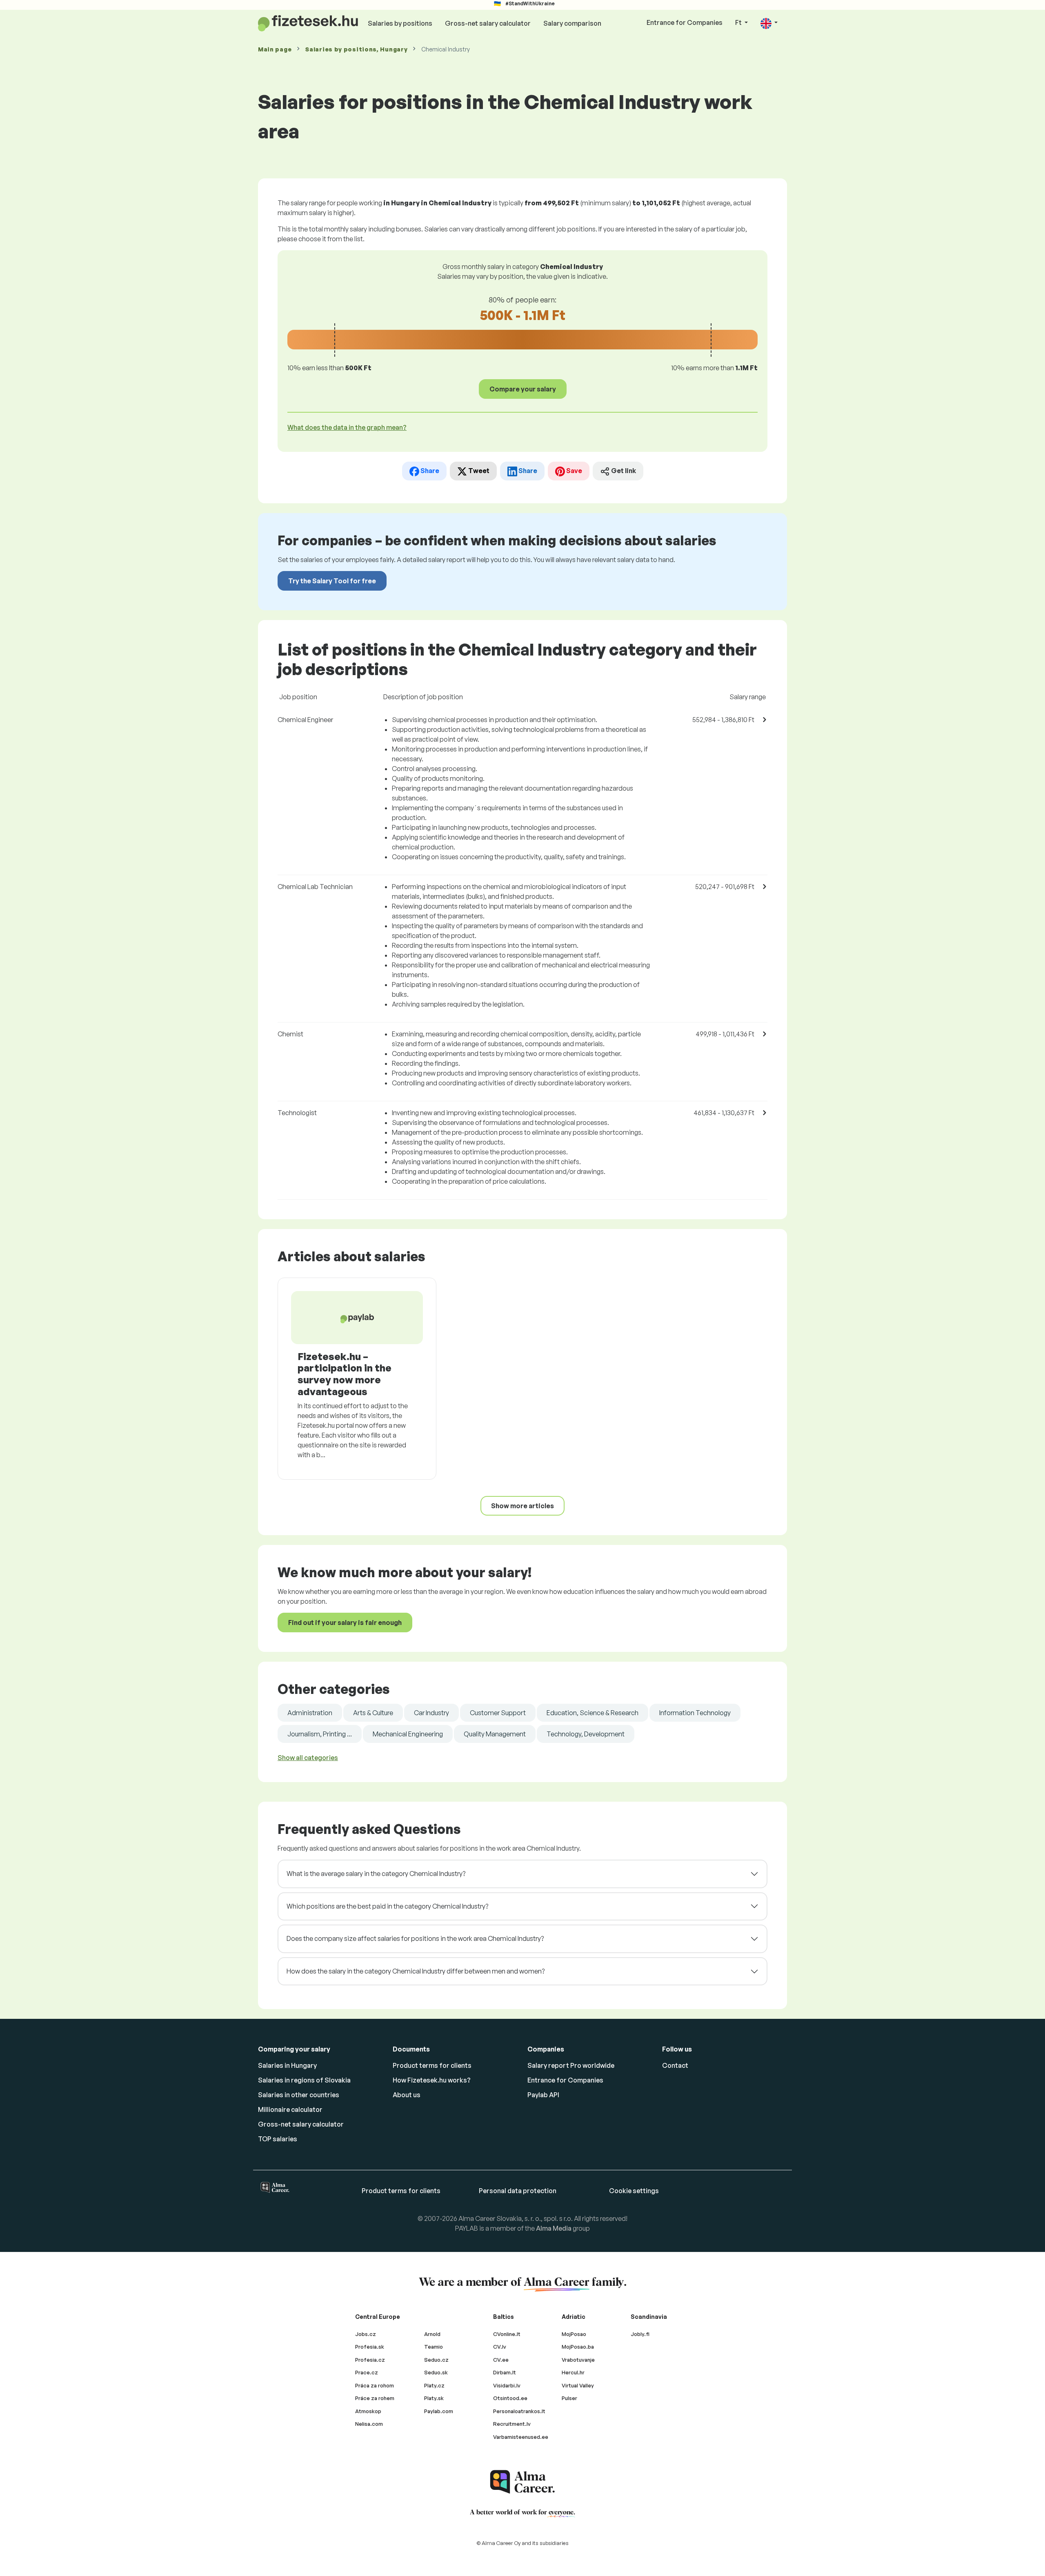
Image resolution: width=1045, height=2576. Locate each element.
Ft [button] (739, 22)
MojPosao (574, 2334)
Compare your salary (523, 389)
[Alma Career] (522, 2482)
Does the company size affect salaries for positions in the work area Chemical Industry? (415, 1938)
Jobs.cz (366, 2334)
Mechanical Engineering (408, 1734)
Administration (310, 1713)
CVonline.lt (507, 2334)
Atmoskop (368, 2411)
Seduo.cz (436, 2360)
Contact (675, 2065)
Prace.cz (367, 2372)
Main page (275, 49)
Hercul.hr (573, 2372)
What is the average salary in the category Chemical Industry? (376, 1874)
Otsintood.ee (510, 2398)
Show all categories (308, 1758)
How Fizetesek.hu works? (432, 2080)
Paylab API (543, 2095)
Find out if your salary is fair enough (345, 1623)
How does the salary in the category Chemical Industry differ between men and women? (416, 1971)
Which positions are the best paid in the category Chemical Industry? (387, 1906)
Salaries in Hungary (287, 2065)
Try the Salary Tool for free (332, 581)
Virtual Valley (578, 2385)
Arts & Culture (373, 1713)
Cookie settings (634, 2191)
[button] (769, 23)
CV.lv (500, 2347)
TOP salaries (278, 2139)
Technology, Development (586, 1734)
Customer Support (498, 1713)
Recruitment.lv (512, 2424)
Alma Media (554, 2228)
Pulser (569, 2398)
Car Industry (431, 1713)
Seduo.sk (436, 2372)
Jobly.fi (640, 2334)
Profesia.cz (370, 2360)
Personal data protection (518, 2191)
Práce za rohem (375, 2398)
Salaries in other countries (299, 2095)
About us (407, 2095)
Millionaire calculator (290, 2109)
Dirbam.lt (505, 2372)
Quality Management (495, 1734)
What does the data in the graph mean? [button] (347, 427)
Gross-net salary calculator (488, 23)
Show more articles (522, 1506)
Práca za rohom (375, 2385)
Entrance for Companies (685, 22)
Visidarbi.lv (507, 2385)
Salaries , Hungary (356, 49)
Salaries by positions (400, 23)
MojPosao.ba (578, 2347)
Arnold (432, 2334)
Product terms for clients (432, 2065)
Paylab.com (439, 2411)
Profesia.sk (370, 2347)
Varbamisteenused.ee (521, 2437)
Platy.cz (434, 2385)
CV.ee (501, 2360)
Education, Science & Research (593, 1713)
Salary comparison (572, 23)
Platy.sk (434, 2398)
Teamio (434, 2347)
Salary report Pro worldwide (571, 2065)
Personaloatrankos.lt (519, 2411)
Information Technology (695, 1713)
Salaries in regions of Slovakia (304, 2080)
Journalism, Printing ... (320, 1734)
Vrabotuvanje (578, 2360)
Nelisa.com (369, 2424)
